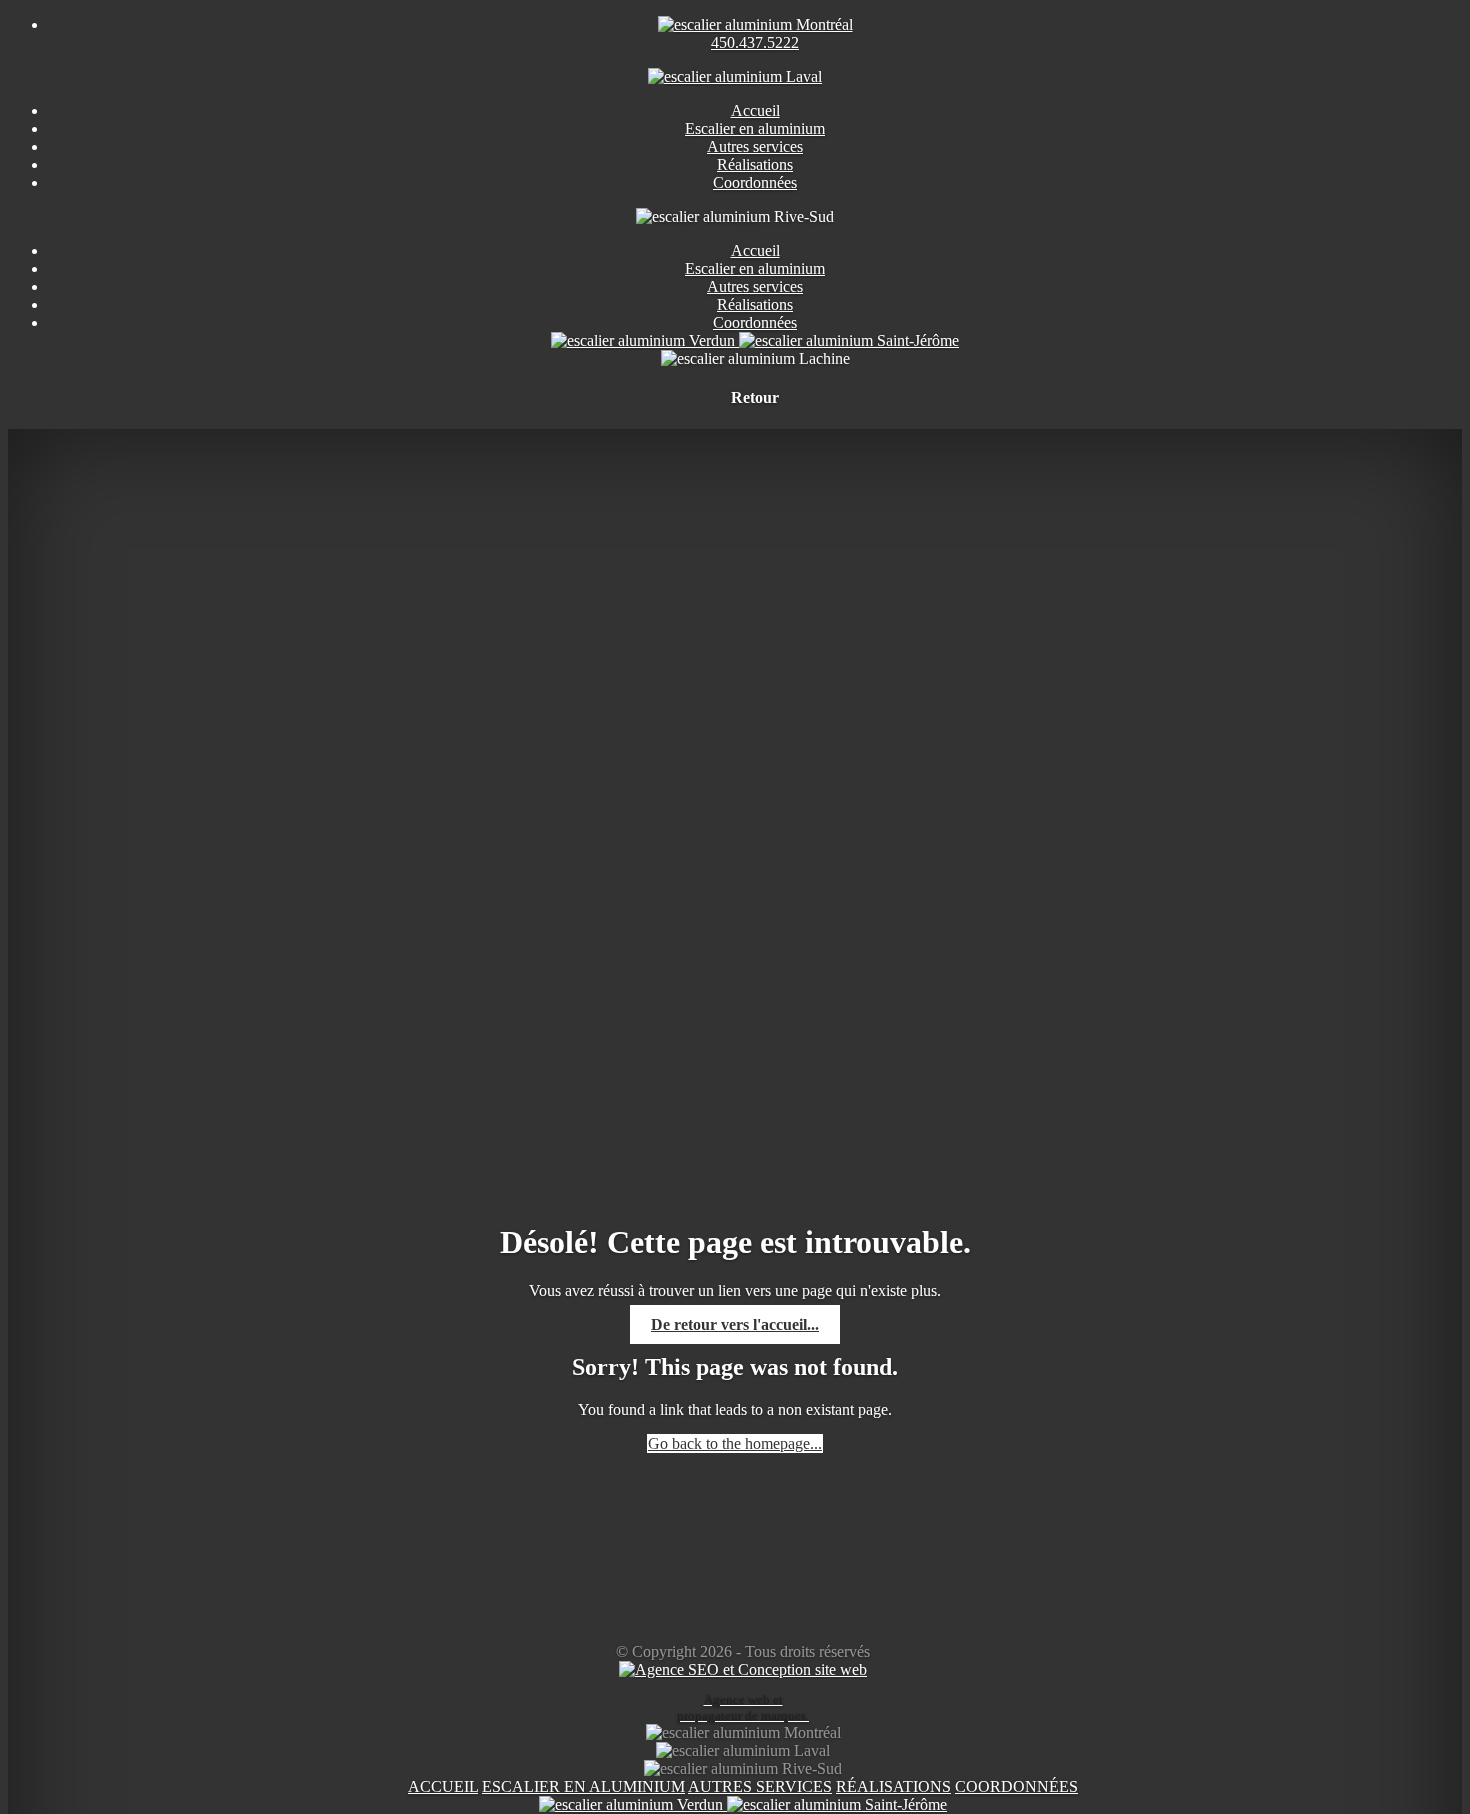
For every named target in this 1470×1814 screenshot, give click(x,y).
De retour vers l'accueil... (735, 1324)
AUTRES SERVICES (760, 1786)
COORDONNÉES (1016, 1786)
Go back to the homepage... (735, 1443)
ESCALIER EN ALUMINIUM (583, 1786)
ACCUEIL (443, 1786)
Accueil (755, 250)
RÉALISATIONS (893, 1786)
